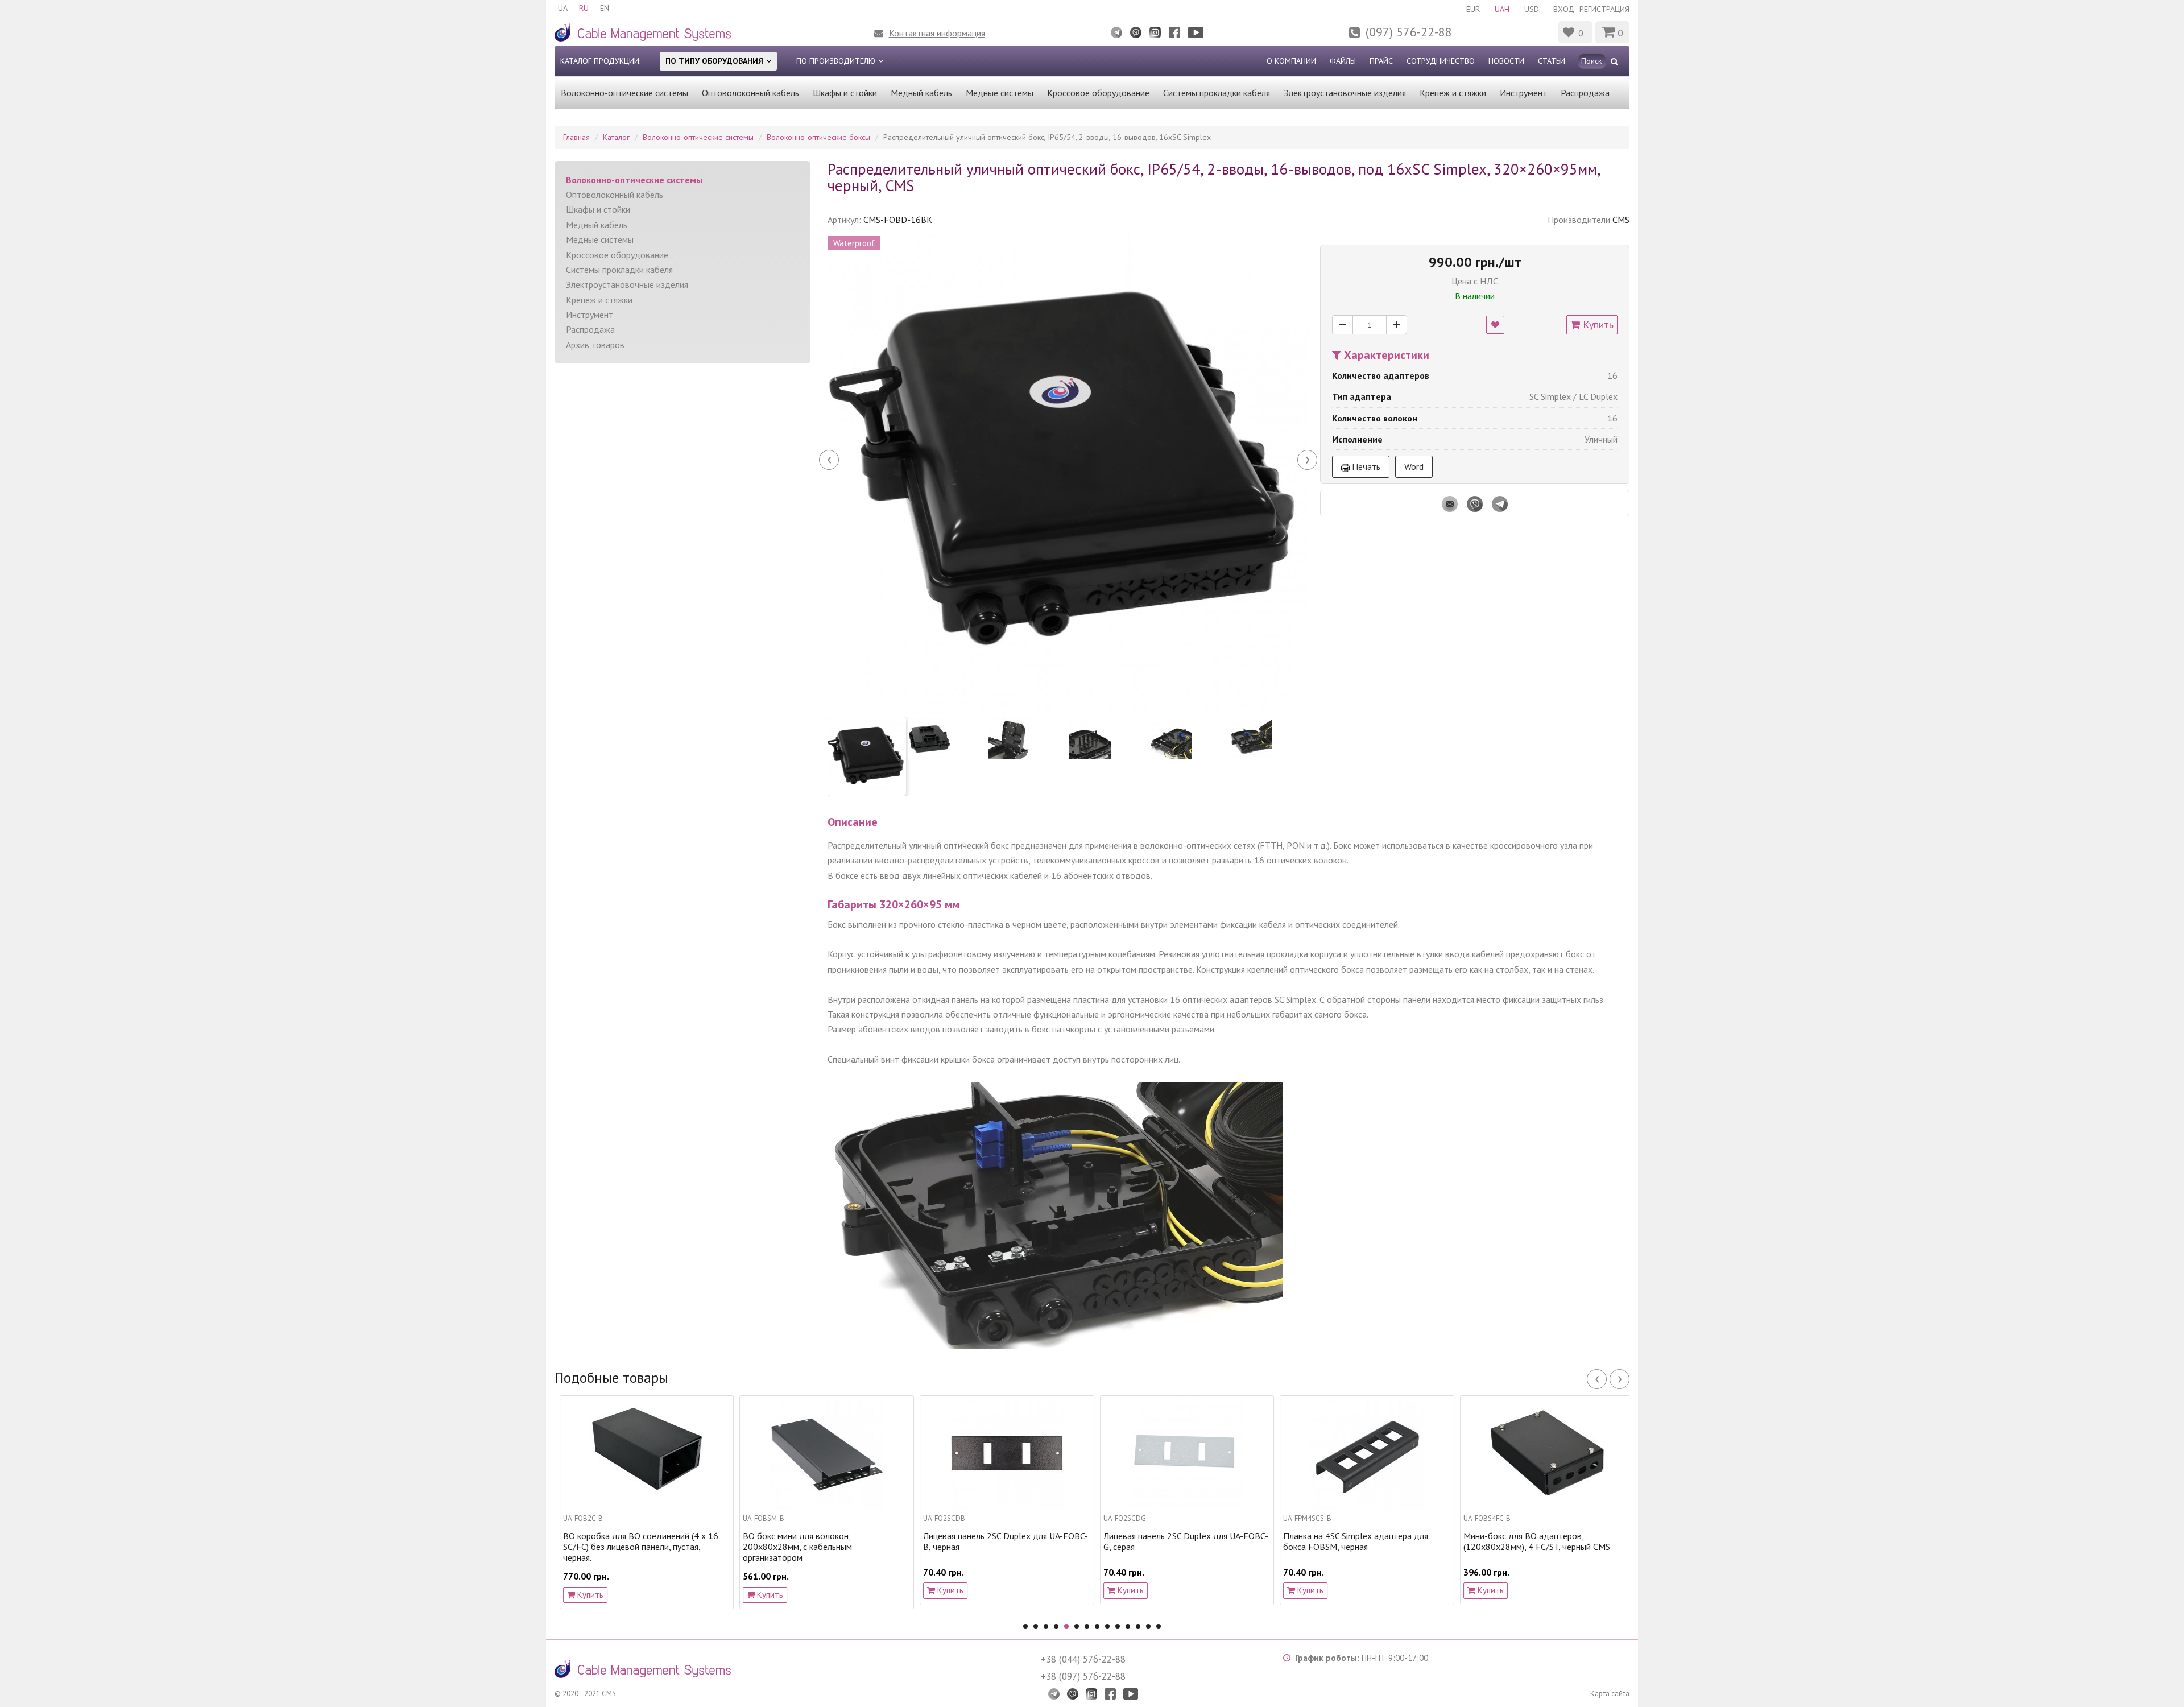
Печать (1365, 466)
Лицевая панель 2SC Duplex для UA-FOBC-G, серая (1009, 1541)
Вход (1564, 9)
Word (1414, 466)
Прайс (1381, 61)
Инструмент (1523, 93)
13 (1148, 1626)
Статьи (1552, 61)
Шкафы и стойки (845, 93)
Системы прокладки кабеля (1217, 93)
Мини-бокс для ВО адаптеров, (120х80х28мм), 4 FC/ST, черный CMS (1360, 1541)
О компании (1291, 61)
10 (1118, 1626)
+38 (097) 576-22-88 (1083, 1676)
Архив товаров (595, 345)
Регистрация (1604, 9)
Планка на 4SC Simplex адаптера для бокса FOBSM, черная (1179, 1541)
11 (1128, 1626)
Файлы (1343, 61)
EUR (1473, 9)
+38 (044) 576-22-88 (1083, 1659)
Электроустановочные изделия (1345, 93)
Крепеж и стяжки (1453, 93)
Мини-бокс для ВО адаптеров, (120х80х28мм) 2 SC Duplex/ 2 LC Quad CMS (1544, 1547)
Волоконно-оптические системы (624, 93)
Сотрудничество (1441, 61)
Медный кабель (921, 93)
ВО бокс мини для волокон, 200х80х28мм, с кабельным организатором (621, 1547)
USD (1532, 9)
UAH (1502, 9)
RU (584, 8)
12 (1138, 1626)
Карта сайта (1610, 1694)
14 (1159, 1626)
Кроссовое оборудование (1098, 93)
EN (605, 8)
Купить (1597, 325)
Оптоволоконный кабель (750, 93)
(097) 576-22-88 (1409, 32)
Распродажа (1585, 93)
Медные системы (1000, 93)
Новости (1506, 61)
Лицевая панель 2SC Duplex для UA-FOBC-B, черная (829, 1541)
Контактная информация (937, 33)
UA (563, 8)
